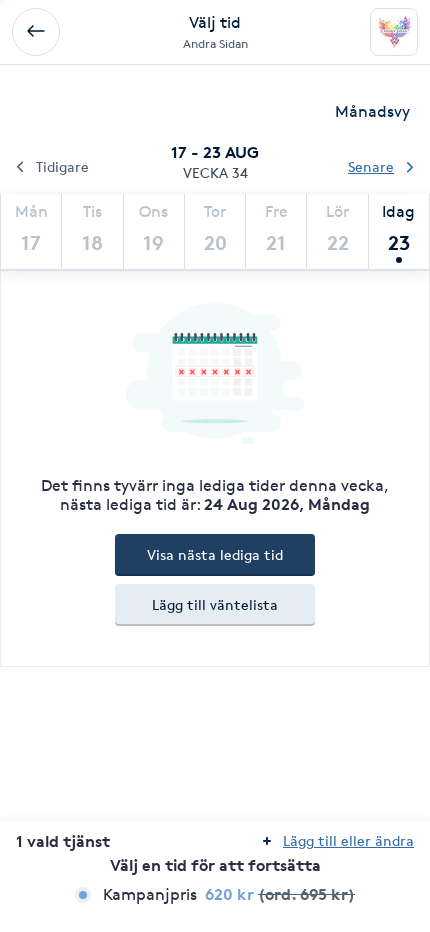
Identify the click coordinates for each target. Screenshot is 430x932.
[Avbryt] (36, 32)
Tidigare (62, 166)
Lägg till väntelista (215, 604)
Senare (371, 166)
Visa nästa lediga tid (215, 554)
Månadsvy (372, 111)
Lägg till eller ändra (348, 840)
